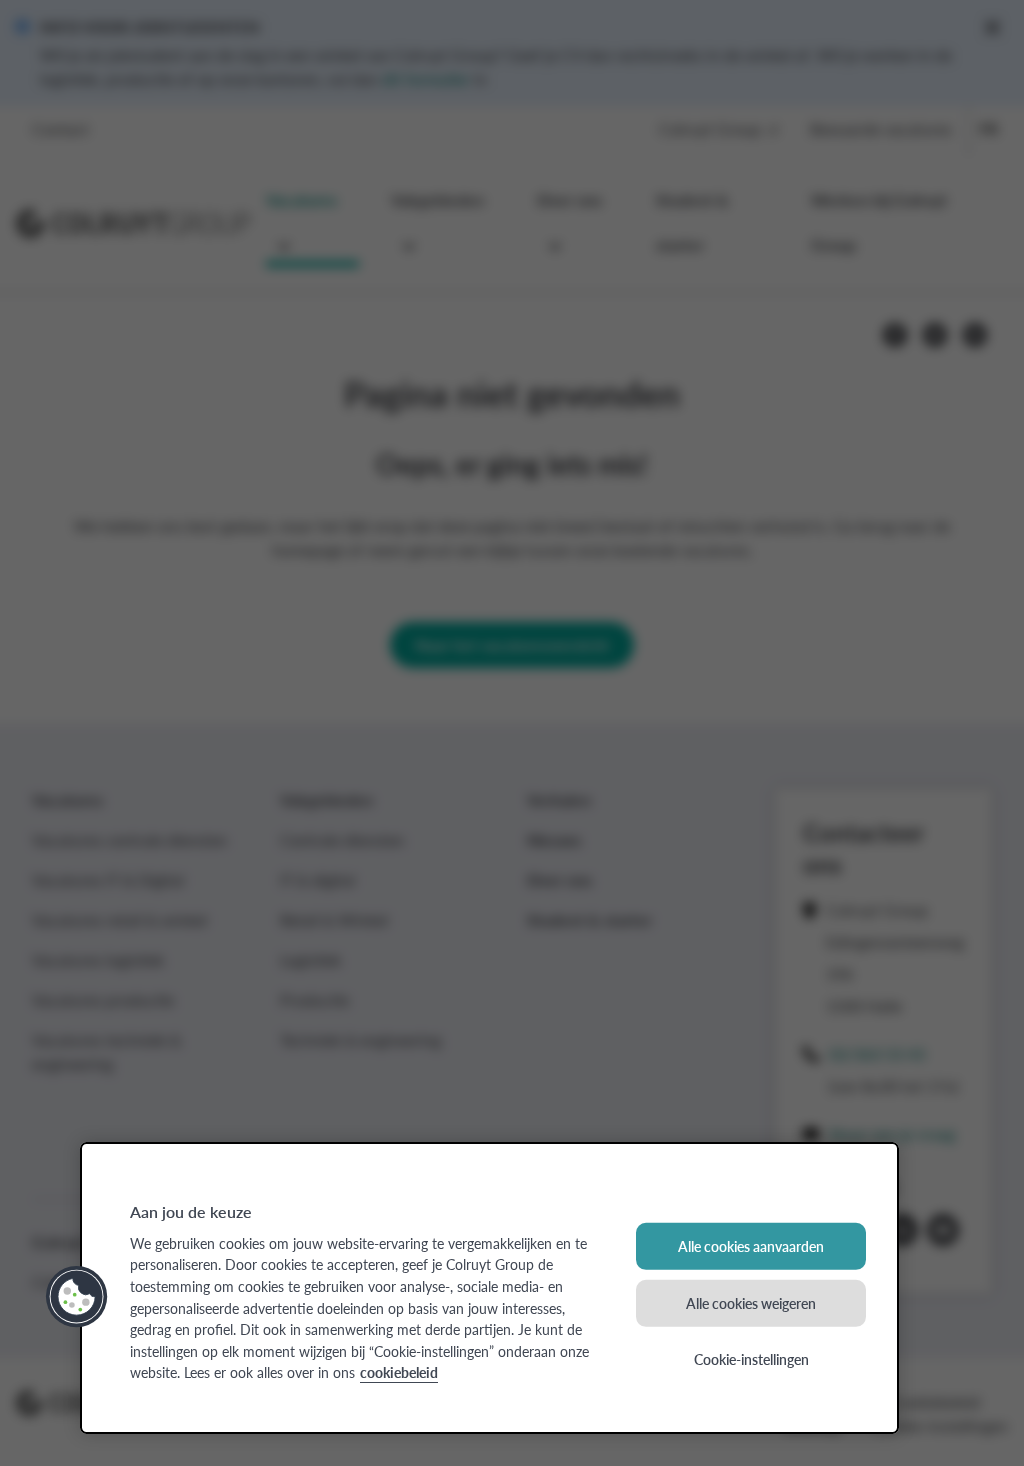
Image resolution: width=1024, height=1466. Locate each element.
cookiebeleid (399, 1372)
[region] (489, 1288)
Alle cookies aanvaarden (751, 1246)
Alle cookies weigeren (751, 1302)
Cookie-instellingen (751, 1359)
